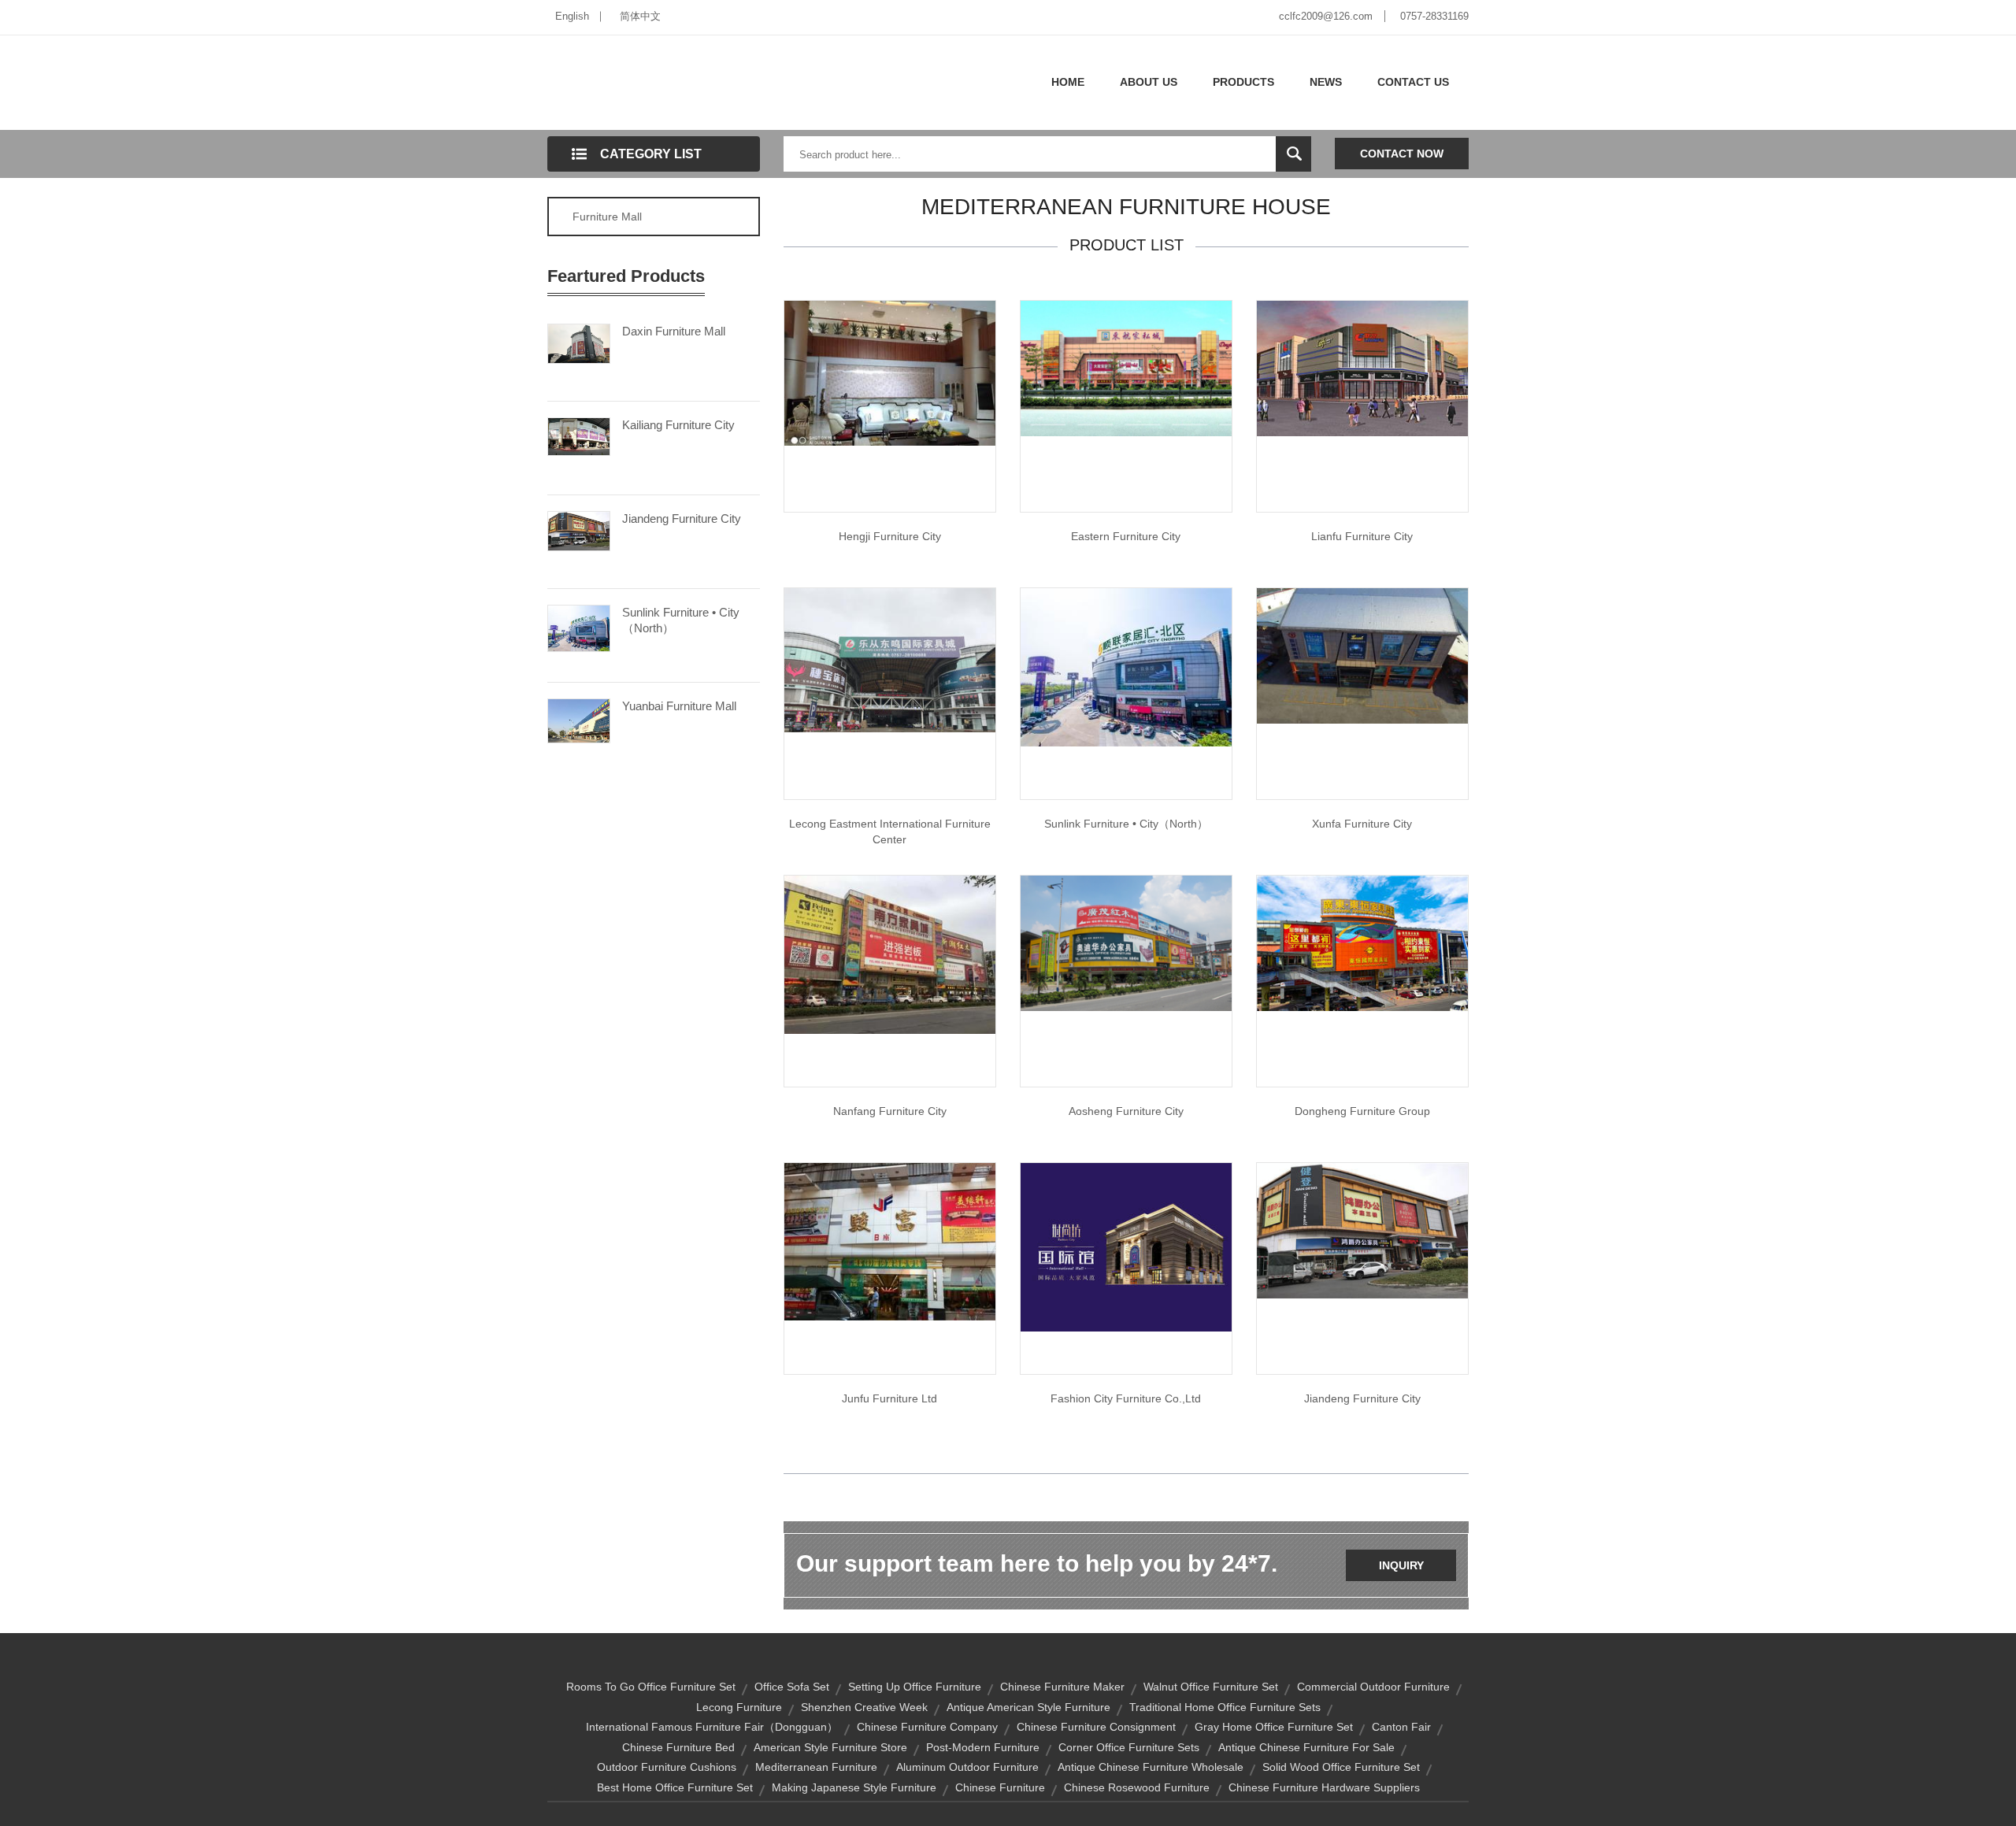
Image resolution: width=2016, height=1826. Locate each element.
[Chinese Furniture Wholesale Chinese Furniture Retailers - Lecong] (890, 954)
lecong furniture (739, 1707)
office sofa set (792, 1687)
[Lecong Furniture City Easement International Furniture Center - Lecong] (890, 659)
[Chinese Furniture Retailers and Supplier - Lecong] (1126, 1246)
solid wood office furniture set (1341, 1767)
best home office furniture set (675, 1787)
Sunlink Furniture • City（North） (681, 620)
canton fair (1401, 1727)
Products (1243, 82)
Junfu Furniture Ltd (889, 1398)
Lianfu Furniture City (1362, 536)
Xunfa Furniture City (1362, 824)
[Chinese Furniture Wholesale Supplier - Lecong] (1126, 666)
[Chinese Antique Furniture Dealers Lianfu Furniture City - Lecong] (1362, 368)
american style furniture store (830, 1747)
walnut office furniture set (1211, 1687)
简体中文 (640, 16)
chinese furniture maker (1062, 1687)
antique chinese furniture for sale (1306, 1747)
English (572, 16)
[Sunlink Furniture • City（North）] (579, 627)
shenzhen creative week (864, 1707)
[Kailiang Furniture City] (579, 435)
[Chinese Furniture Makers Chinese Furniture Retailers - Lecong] (1362, 655)
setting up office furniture (915, 1687)
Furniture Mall (607, 217)
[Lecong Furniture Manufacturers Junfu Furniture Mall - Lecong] (890, 1241)
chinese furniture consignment (1096, 1727)
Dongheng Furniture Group (1362, 1111)
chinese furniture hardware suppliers (1324, 1787)
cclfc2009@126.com (1326, 16)
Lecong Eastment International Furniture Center (890, 832)
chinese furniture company (927, 1727)
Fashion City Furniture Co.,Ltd (1126, 1398)
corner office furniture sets (1129, 1747)
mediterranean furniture (816, 1767)
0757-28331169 (1434, 16)
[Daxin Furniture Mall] (579, 343)
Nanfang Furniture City (890, 1111)
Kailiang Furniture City (678, 425)
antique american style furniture (1028, 1707)
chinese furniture (1000, 1787)
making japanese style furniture (854, 1787)
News (1326, 82)
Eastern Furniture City (1126, 536)
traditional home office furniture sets (1225, 1707)
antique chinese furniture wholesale (1151, 1767)
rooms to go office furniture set (651, 1687)
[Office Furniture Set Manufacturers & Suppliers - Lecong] (1126, 943)
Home (1068, 82)
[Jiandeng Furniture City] (579, 530)
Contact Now (1402, 154)
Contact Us (1413, 82)
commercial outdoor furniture (1373, 1687)
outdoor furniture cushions (667, 1767)
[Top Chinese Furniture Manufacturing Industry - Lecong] (1362, 943)
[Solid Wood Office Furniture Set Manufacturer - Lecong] (1362, 1230)
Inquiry (1401, 1565)
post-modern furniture (983, 1747)
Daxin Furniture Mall (674, 331)
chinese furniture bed (678, 1747)
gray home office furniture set (1274, 1727)
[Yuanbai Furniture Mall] (579, 720)
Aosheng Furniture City (1126, 1111)
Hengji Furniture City (890, 536)
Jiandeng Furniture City (682, 519)
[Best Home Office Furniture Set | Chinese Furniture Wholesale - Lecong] (1126, 368)
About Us (1149, 82)
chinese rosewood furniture (1137, 1787)
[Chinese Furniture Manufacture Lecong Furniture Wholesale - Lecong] (890, 372)
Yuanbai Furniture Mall (679, 706)
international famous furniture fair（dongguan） (712, 1727)
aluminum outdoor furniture (967, 1767)
